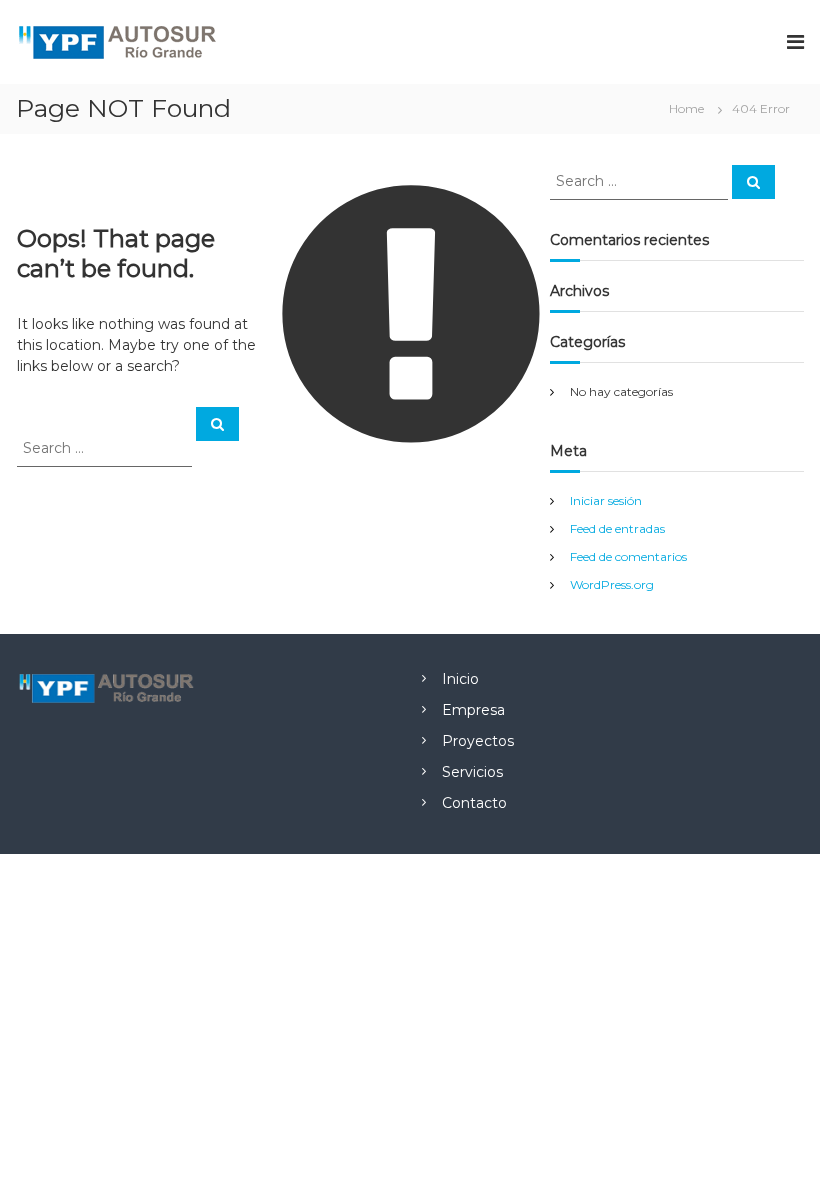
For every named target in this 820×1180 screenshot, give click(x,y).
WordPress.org (612, 584)
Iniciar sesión (606, 500)
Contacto (474, 803)
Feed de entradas (617, 528)
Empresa (473, 710)
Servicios (472, 772)
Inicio (460, 679)
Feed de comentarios (628, 556)
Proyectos (478, 741)
